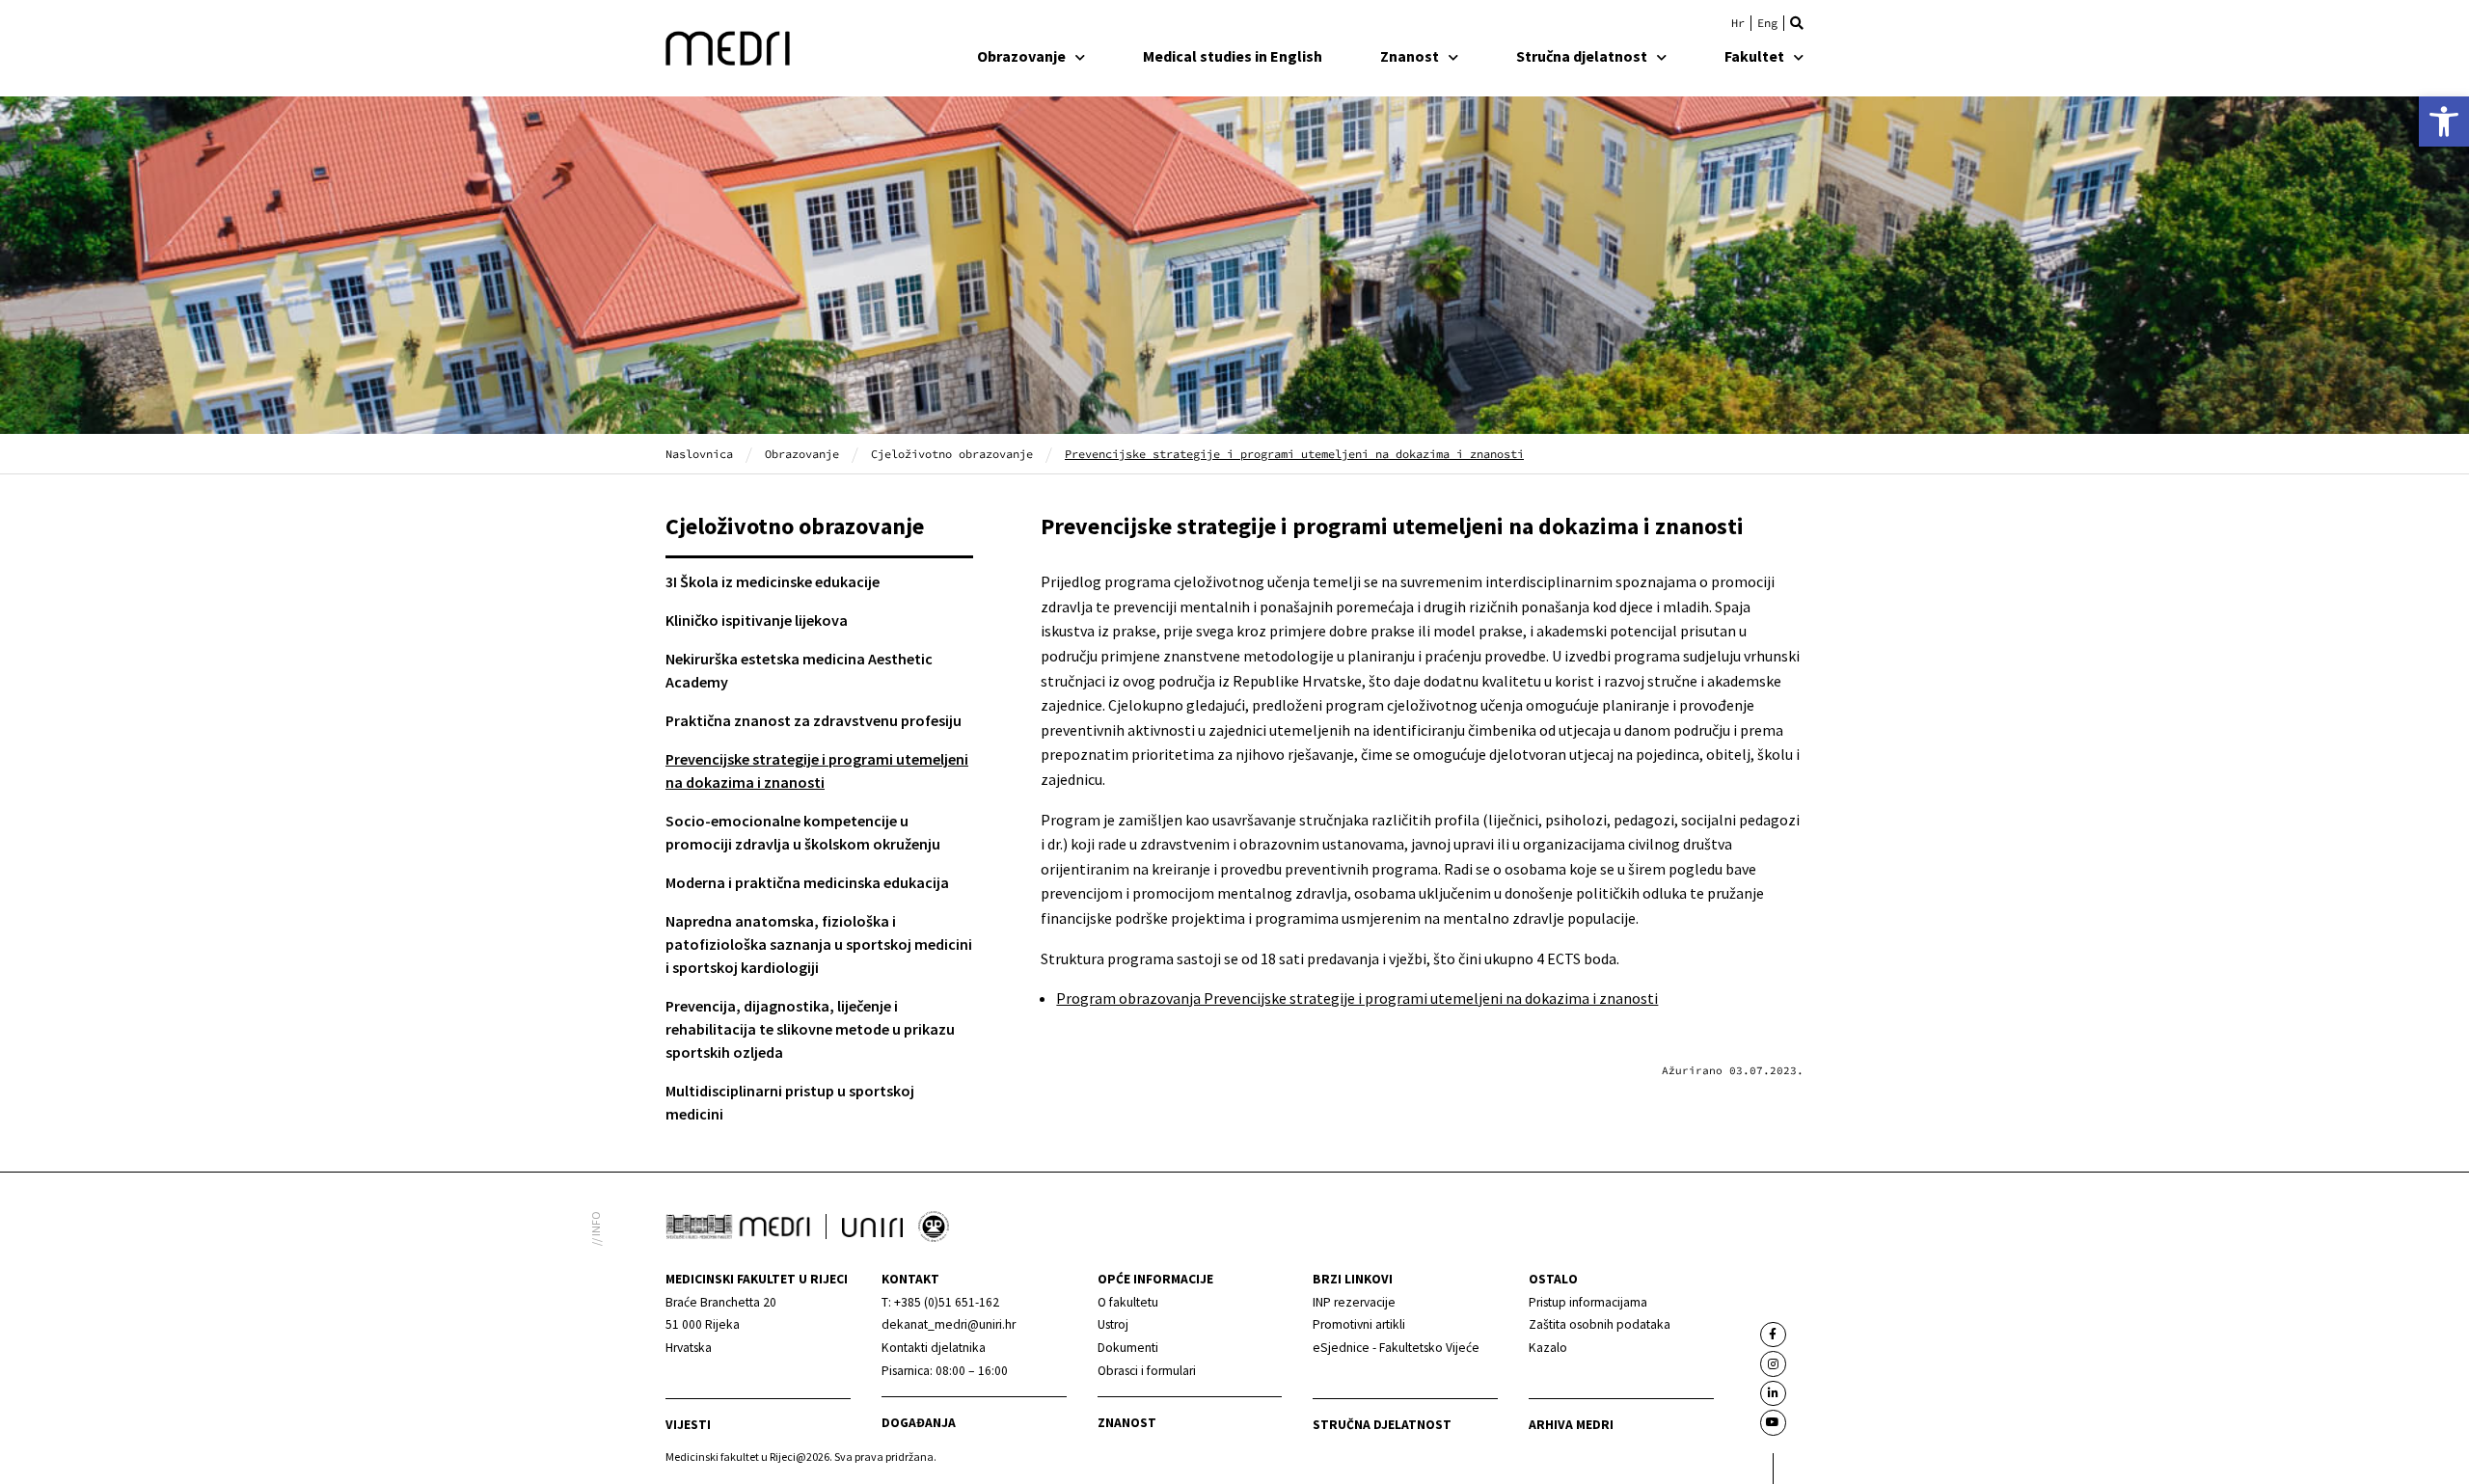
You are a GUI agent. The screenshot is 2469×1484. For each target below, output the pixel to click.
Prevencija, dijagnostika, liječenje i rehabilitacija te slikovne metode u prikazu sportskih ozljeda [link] (810, 1029)
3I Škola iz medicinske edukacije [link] (773, 581)
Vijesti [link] (688, 1425)
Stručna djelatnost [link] (1582, 56)
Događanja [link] (919, 1423)
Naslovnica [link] (699, 454)
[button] (1797, 23)
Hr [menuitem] (1738, 23)
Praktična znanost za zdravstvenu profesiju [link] (814, 720)
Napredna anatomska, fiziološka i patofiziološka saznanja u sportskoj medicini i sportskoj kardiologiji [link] (819, 944)
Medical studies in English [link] (1233, 56)
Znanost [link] (1410, 56)
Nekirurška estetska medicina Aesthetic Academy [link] (799, 670)
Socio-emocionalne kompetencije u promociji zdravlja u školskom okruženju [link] (803, 832)
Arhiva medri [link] (1571, 1425)
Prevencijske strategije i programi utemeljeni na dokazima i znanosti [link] (817, 770)
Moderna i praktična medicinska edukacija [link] (807, 882)
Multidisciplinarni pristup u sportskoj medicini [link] (790, 1102)
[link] (2444, 121)
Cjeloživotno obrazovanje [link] (952, 454)
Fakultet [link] (1754, 56)
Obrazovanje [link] (1021, 56)
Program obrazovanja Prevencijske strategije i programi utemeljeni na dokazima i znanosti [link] (1357, 998)
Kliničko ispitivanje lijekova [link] (757, 620)
